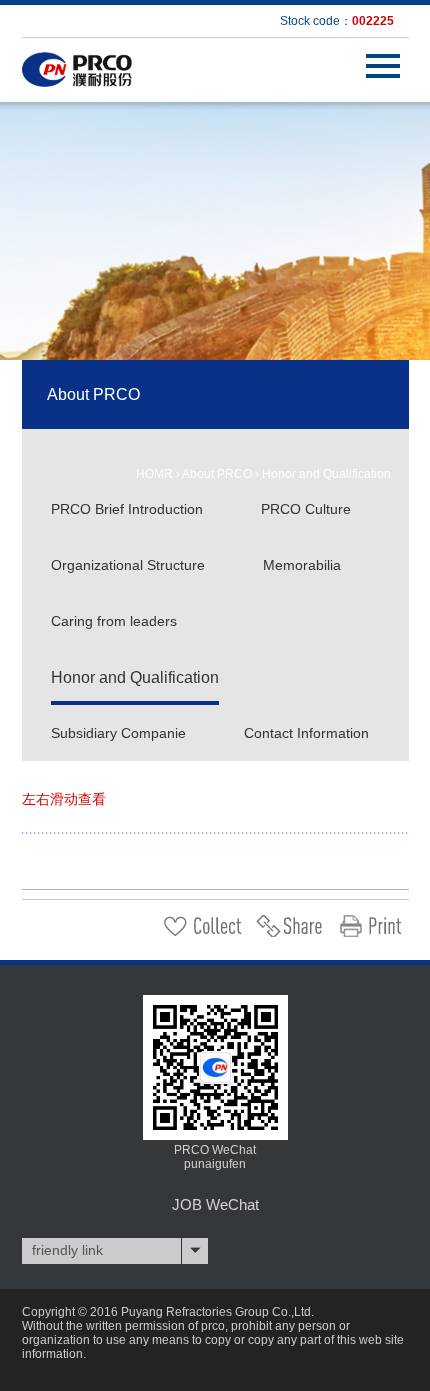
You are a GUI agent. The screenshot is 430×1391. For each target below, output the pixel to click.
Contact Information (306, 733)
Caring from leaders (114, 621)
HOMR (154, 474)
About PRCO (217, 474)
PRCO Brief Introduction (127, 509)
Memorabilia (302, 565)
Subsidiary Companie (118, 733)
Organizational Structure (128, 565)
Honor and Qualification (326, 474)
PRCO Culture (306, 509)
